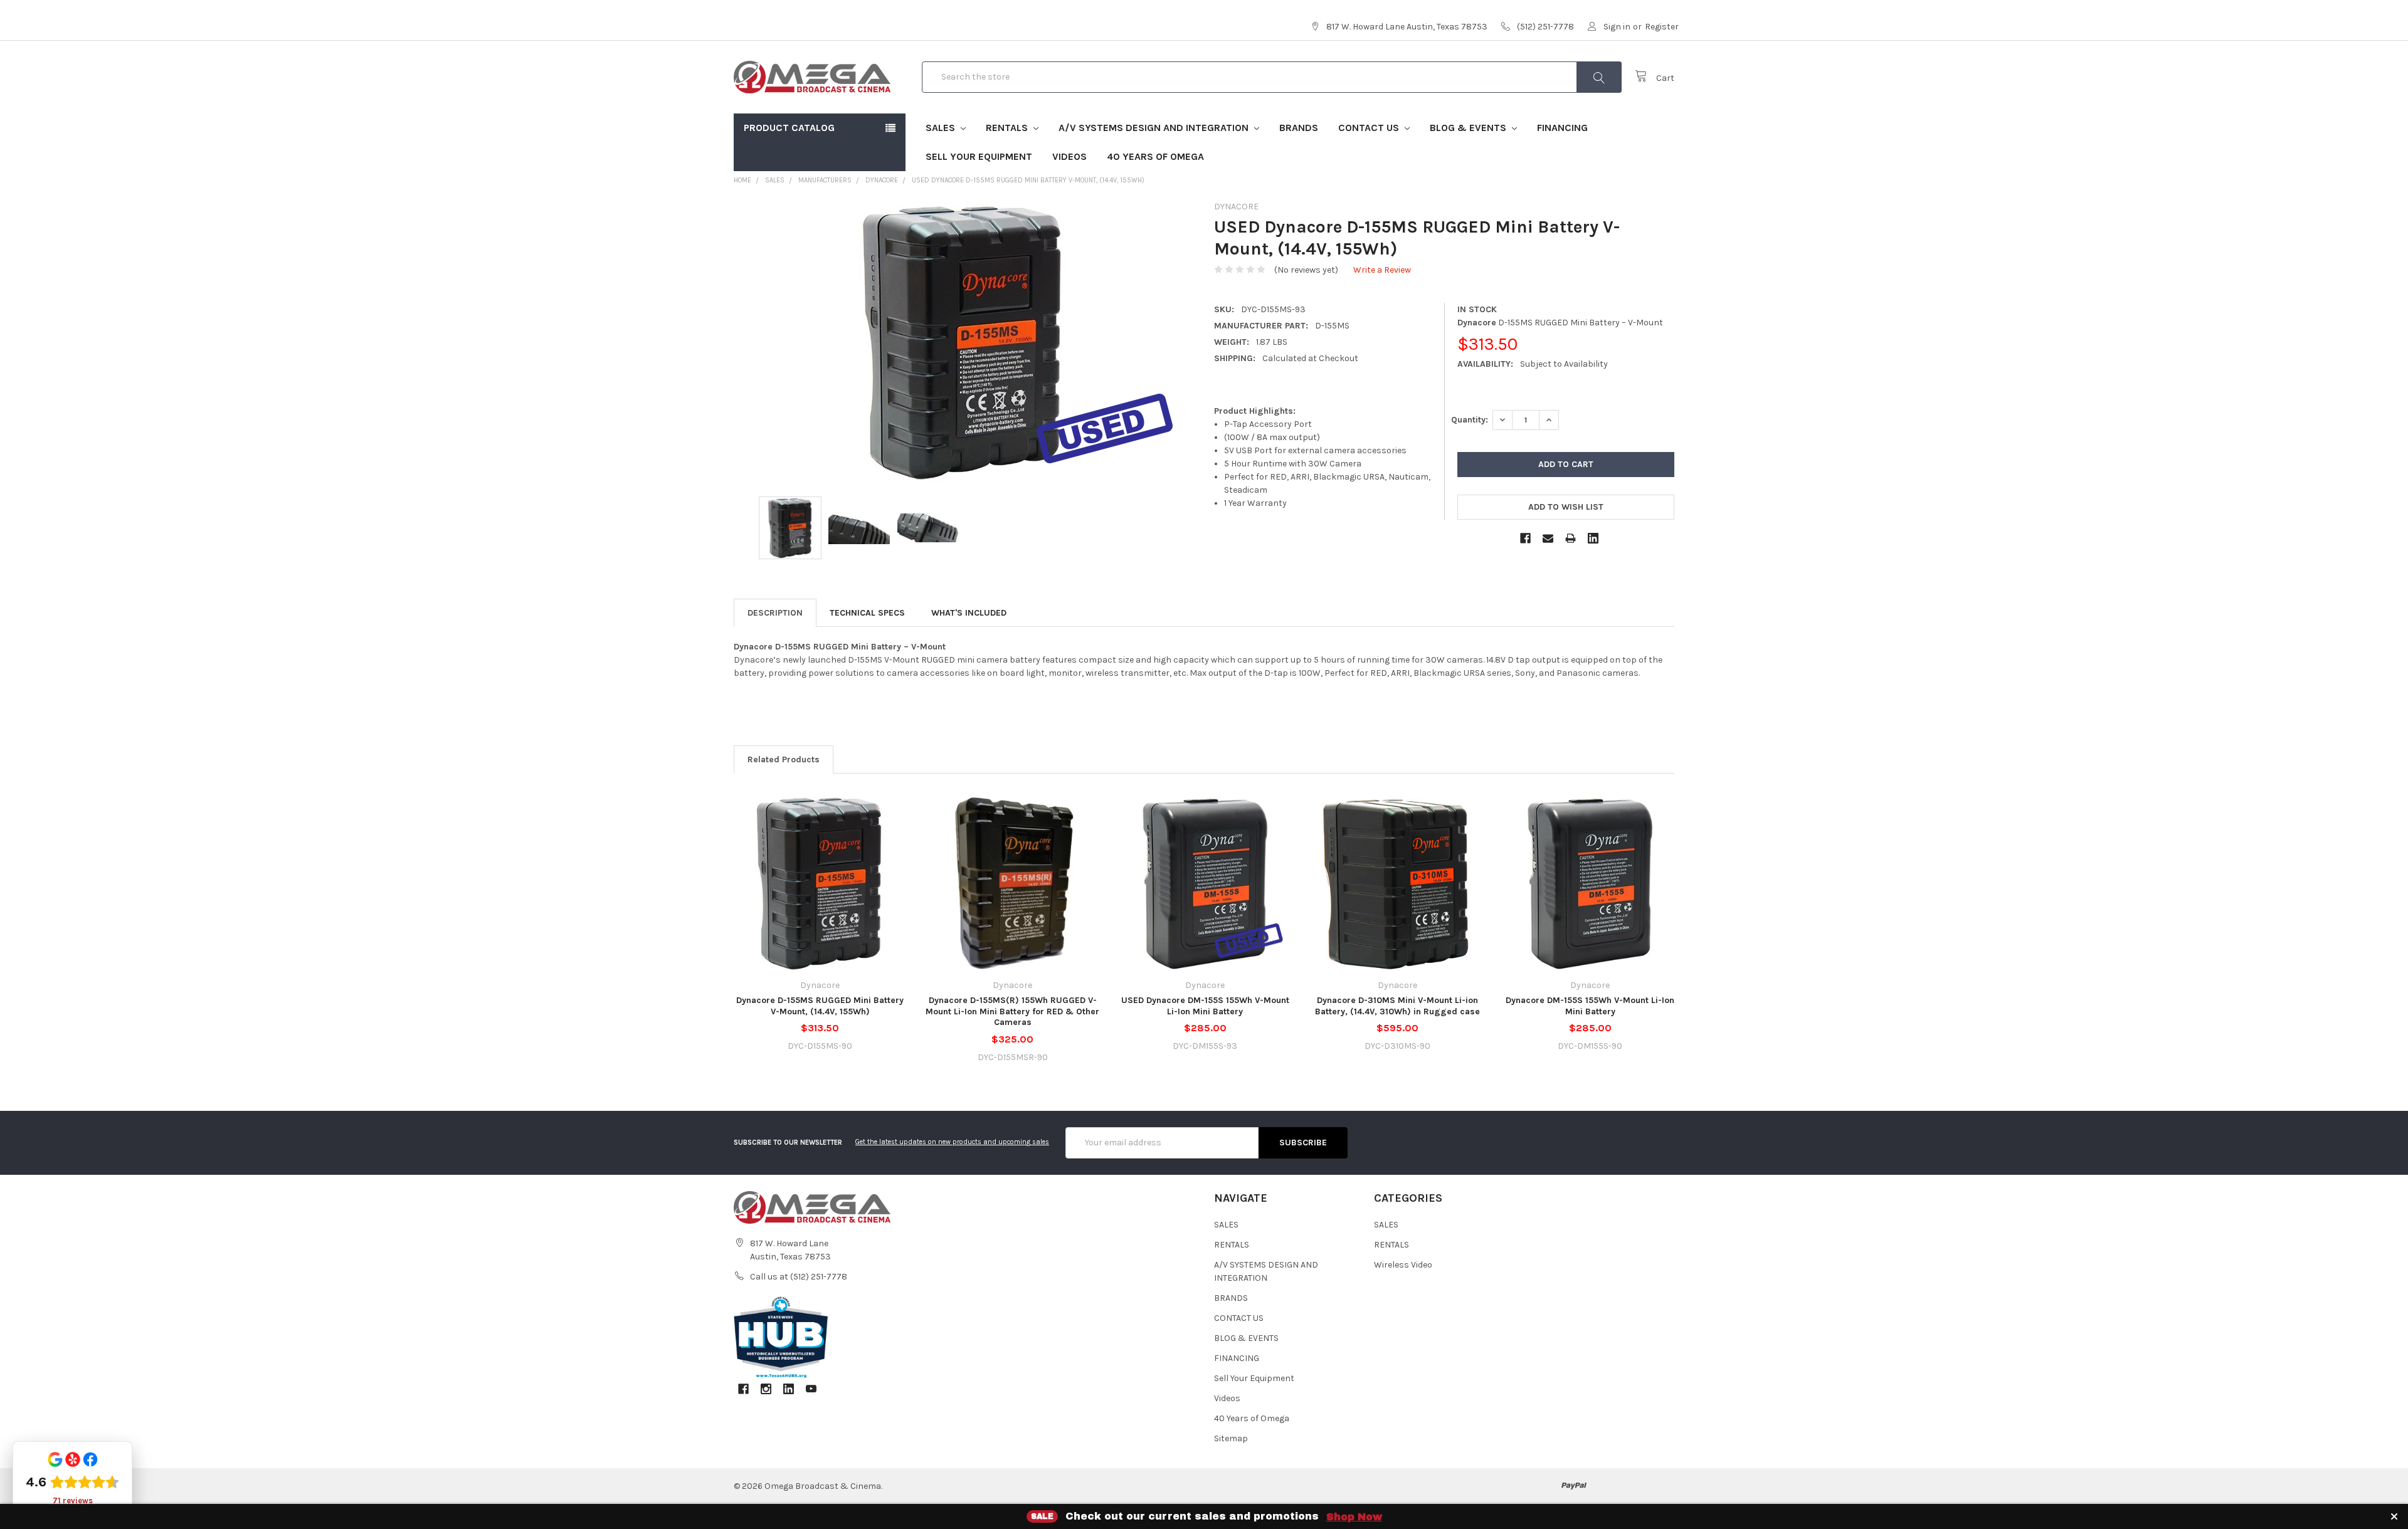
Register (1662, 27)
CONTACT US (1370, 128)
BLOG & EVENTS (1469, 128)
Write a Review (1382, 270)
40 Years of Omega (1155, 156)
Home (742, 180)
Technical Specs (867, 613)
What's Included (969, 613)
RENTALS (1008, 128)
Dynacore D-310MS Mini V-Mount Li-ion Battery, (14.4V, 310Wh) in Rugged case (1397, 1006)
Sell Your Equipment (979, 156)
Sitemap (1231, 1438)
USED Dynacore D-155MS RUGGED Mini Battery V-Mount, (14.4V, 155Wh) (1028, 180)
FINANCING (1562, 128)
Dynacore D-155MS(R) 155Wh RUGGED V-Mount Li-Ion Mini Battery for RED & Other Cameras (1012, 1011)
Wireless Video (1403, 1265)
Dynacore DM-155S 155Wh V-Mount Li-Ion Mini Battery (1590, 1006)
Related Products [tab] (784, 759)
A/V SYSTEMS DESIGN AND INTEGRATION (1155, 128)
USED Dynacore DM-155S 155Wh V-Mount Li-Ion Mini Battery (1205, 1006)
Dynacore (882, 180)
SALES (942, 128)
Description (775, 613)
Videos (1069, 156)
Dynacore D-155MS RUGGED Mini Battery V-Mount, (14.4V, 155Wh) (820, 1006)
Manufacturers (825, 180)
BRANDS (1299, 128)
